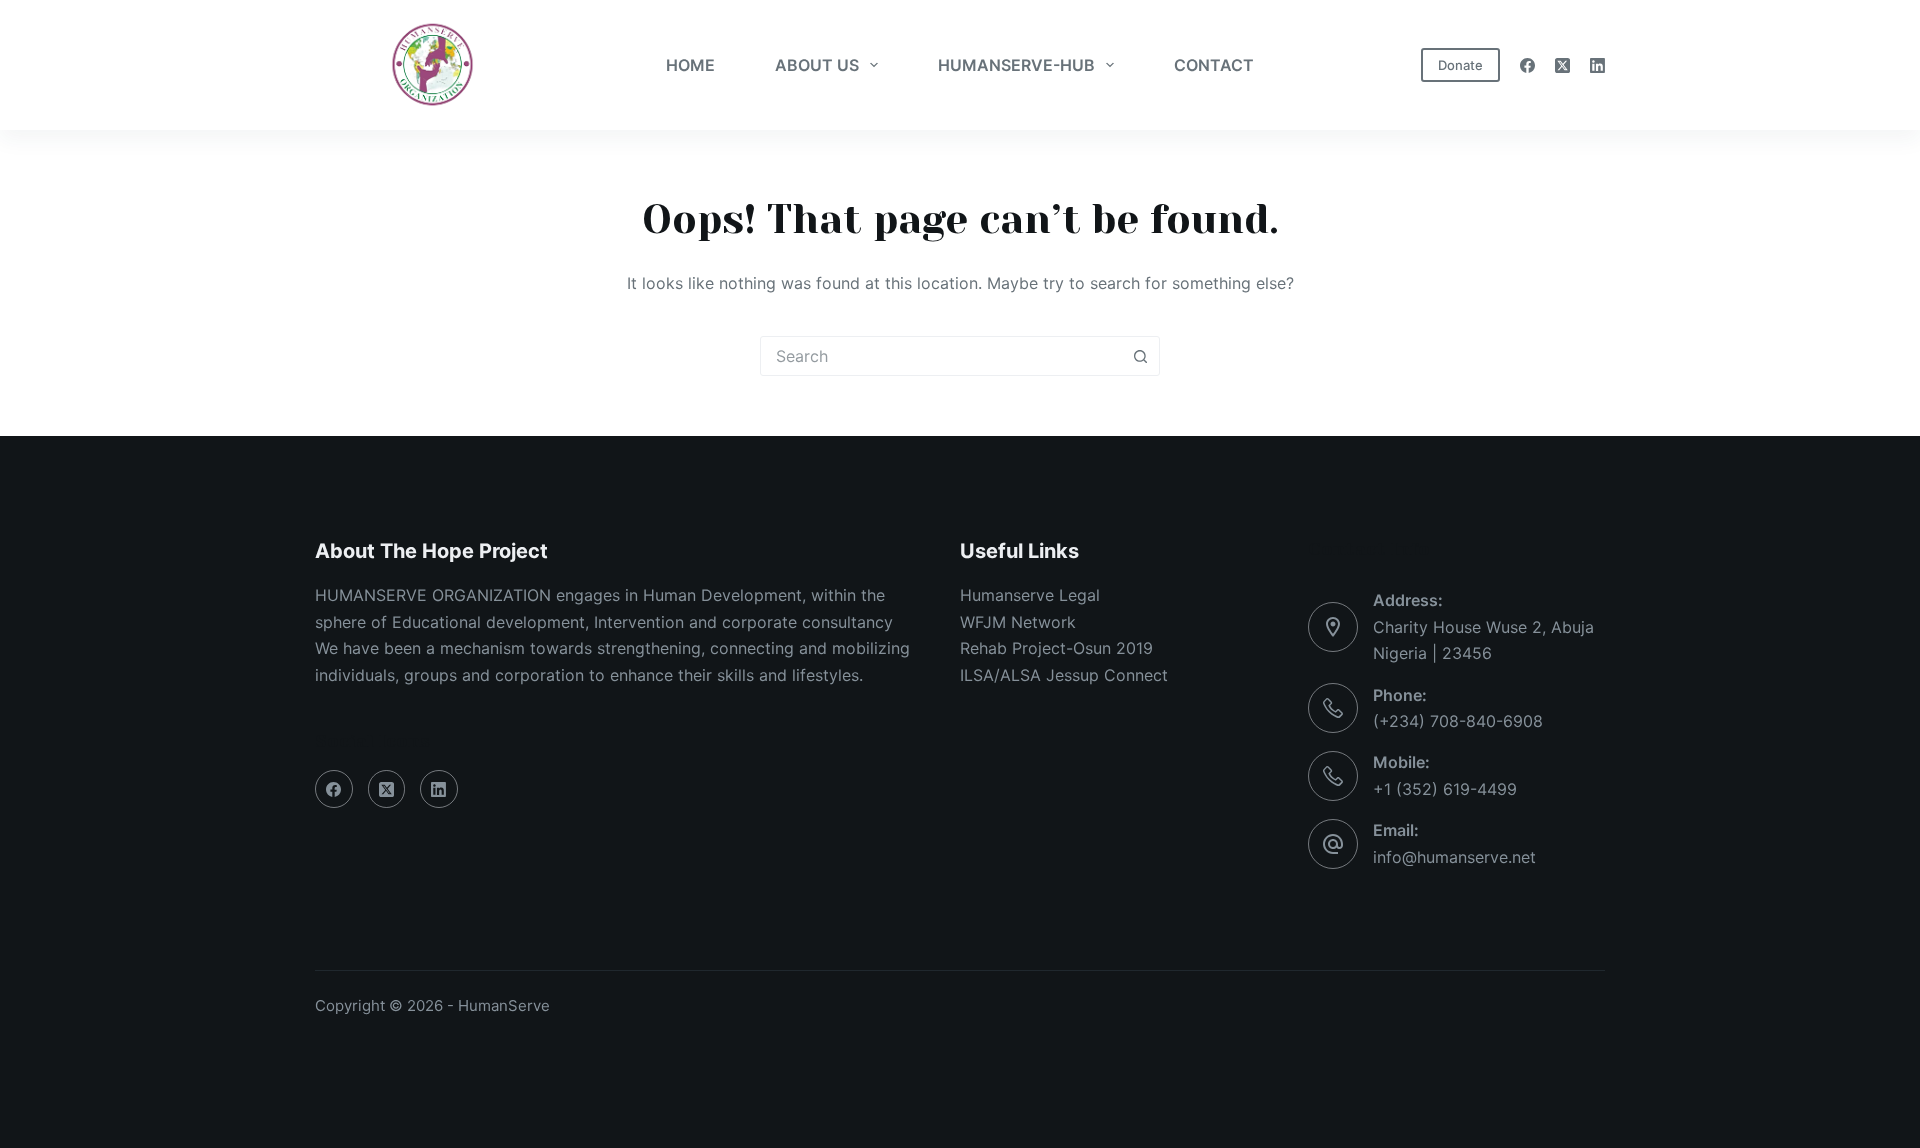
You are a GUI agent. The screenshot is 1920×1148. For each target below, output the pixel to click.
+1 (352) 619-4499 (1445, 789)
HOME (690, 65)
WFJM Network (1018, 622)
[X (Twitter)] (1562, 65)
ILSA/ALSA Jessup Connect (1064, 675)
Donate (1460, 65)
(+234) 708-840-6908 (1458, 721)
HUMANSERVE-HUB (1016, 65)
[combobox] (941, 356)
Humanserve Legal (1030, 595)
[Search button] (1140, 356)
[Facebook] (1527, 65)
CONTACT (1214, 65)
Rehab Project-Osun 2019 (1056, 648)
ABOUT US (817, 65)
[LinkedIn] (1597, 65)
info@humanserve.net (1454, 857)
